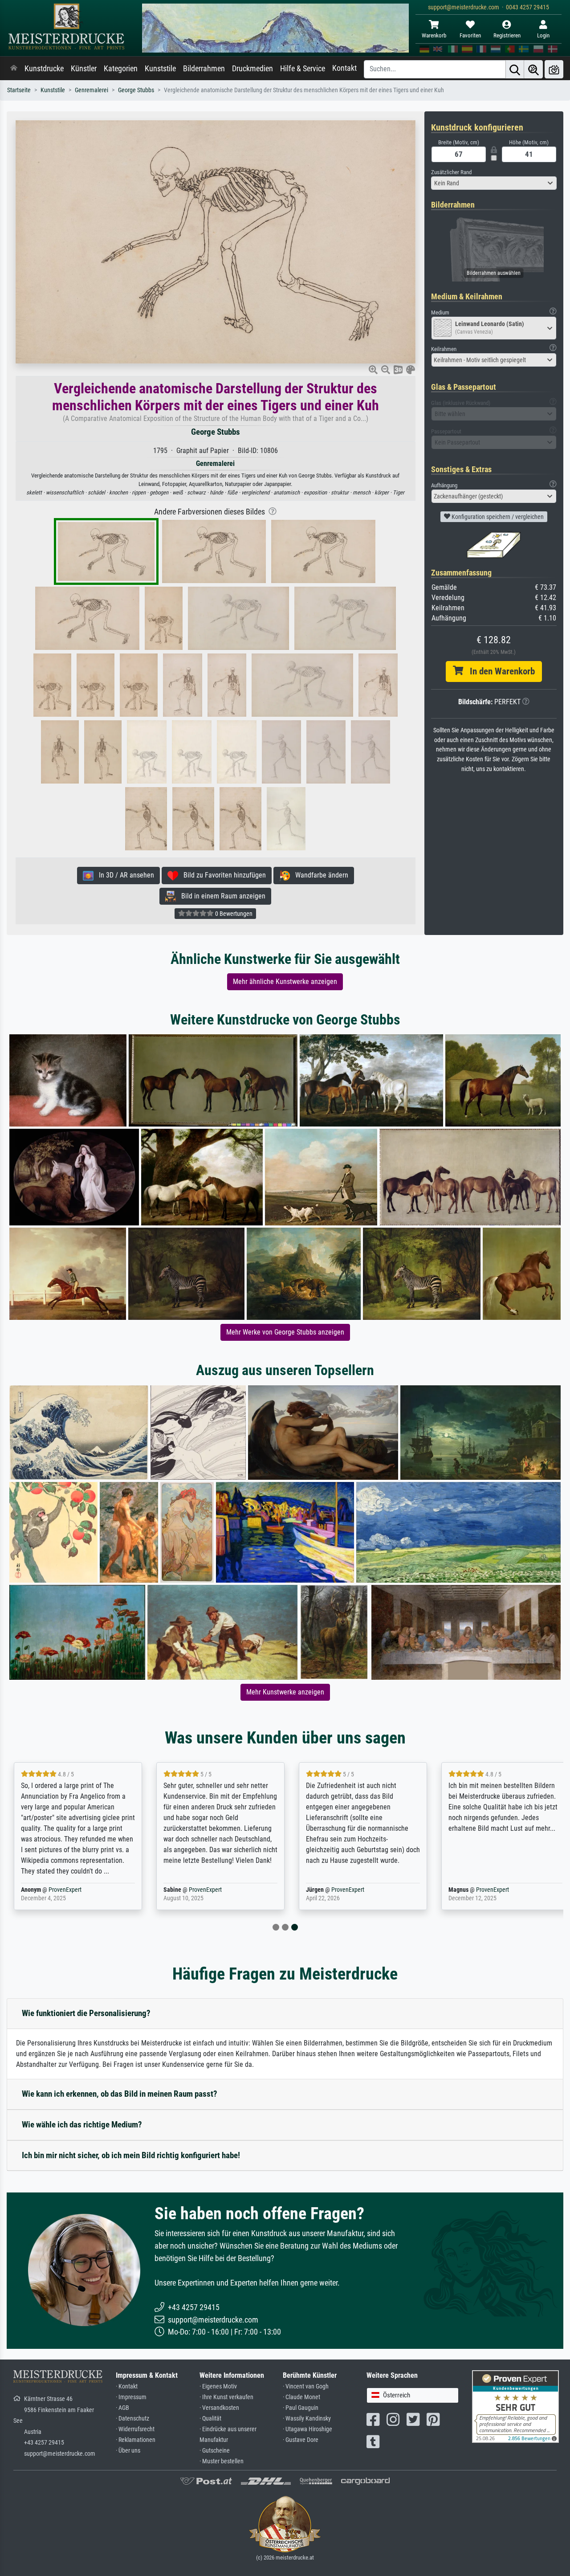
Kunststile (160, 69)
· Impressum (131, 2397)
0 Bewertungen (233, 914)
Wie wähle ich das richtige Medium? (82, 2125)
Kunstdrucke (44, 69)
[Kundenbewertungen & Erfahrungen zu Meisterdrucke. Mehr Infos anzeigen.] (515, 2406)
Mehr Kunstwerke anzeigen (285, 1692)
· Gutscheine (215, 2451)
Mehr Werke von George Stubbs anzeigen (285, 1332)
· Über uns (128, 2451)
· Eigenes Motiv (218, 2386)
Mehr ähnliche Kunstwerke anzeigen (285, 982)
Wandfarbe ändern (319, 875)
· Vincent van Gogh (306, 2386)
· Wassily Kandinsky (307, 2419)
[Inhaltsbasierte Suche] (533, 69)
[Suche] (515, 69)
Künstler (84, 69)
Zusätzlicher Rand (451, 172)
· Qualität (210, 2419)
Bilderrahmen (204, 69)
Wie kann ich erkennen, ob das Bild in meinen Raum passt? (120, 2094)
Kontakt (344, 68)
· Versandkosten (219, 2408)
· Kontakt (127, 2386)
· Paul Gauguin (301, 2408)
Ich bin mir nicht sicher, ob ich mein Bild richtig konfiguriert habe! (131, 2155)
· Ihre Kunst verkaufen (226, 2397)
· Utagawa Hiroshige (307, 2429)
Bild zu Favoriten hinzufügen (222, 875)
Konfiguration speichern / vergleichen (497, 517)
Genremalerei (92, 90)
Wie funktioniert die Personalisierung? (86, 2013)
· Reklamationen (136, 2440)
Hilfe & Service (303, 69)
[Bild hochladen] (554, 69)
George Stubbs (136, 90)
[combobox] (494, 183)
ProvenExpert (65, 1890)
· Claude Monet (301, 2397)
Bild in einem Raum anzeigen (221, 896)
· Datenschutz (132, 2419)
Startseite (19, 90)
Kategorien (121, 69)
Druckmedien (252, 69)
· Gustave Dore (301, 2440)
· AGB (122, 2408)
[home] (14, 69)
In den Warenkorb (499, 671)
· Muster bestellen (222, 2461)
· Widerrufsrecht (135, 2429)
